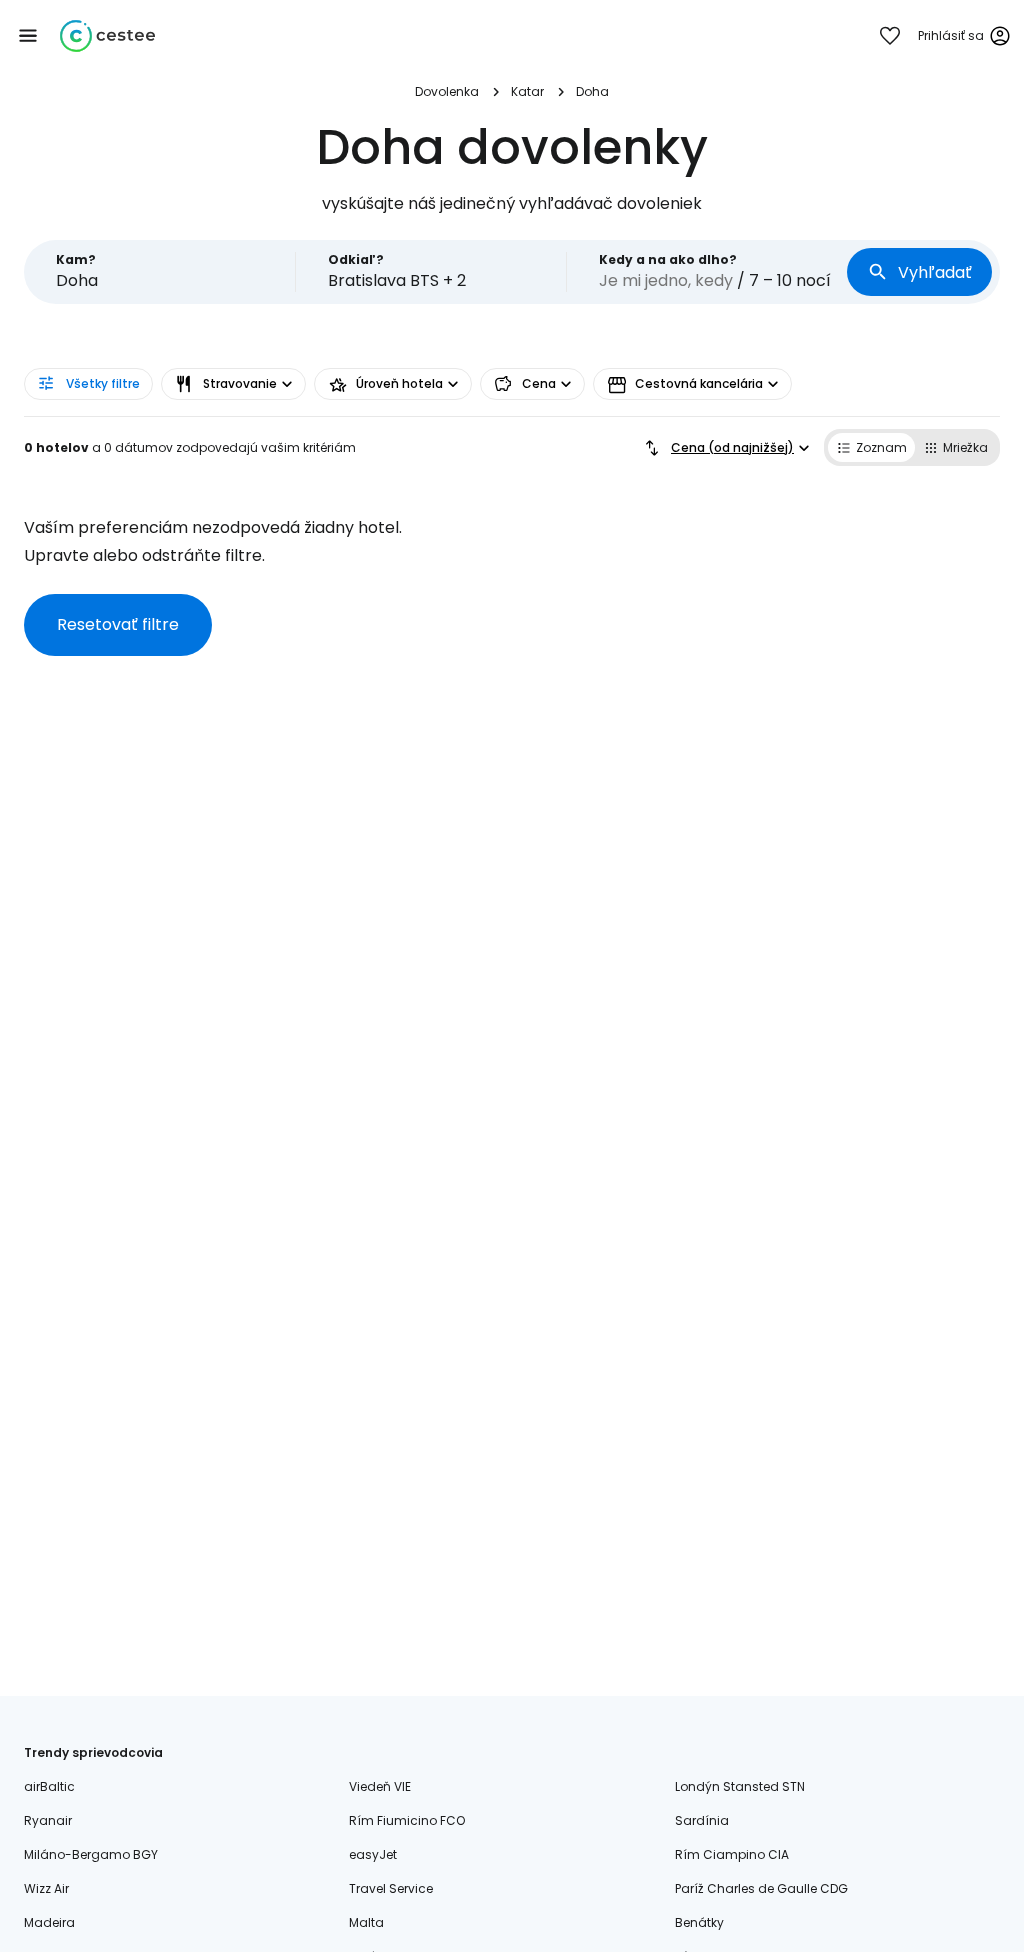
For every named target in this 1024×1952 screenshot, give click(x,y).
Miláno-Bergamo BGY (91, 1854)
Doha (592, 91)
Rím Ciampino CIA (732, 1854)
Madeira (49, 1922)
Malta (366, 1922)
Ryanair (48, 1820)
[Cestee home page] (107, 36)
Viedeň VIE (380, 1786)
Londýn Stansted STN (740, 1786)
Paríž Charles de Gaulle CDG (761, 1888)
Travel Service (391, 1888)
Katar (527, 91)
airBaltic (49, 1786)
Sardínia (702, 1820)
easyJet (373, 1854)
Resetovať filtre (118, 624)
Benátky (699, 1922)
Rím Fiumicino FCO (407, 1820)
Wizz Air (46, 1888)
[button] (28, 36)
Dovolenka (447, 91)
